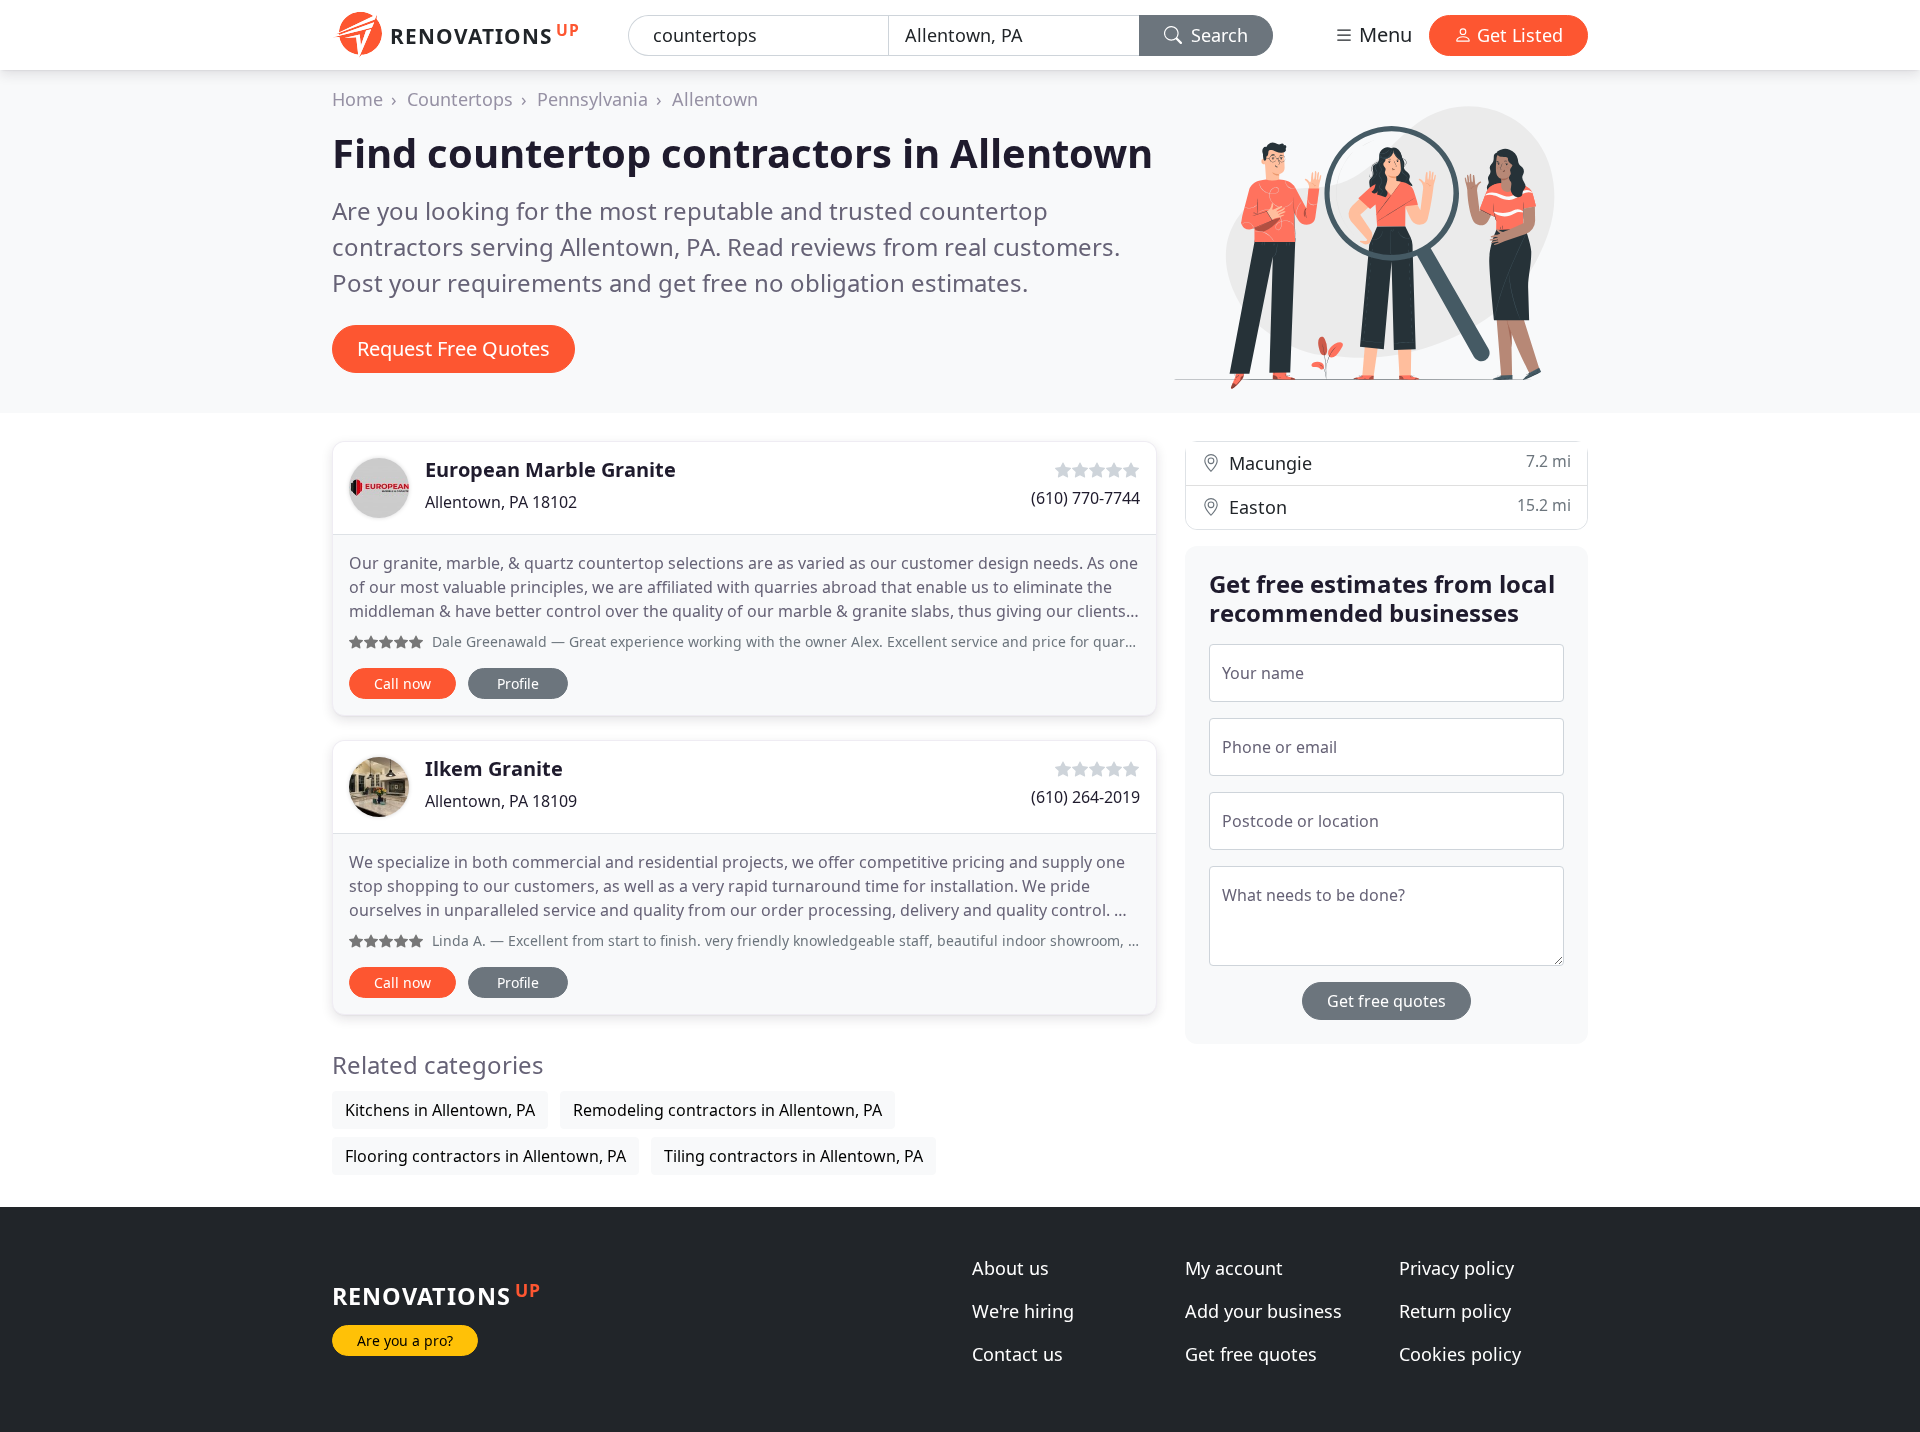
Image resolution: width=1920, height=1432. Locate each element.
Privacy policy (1456, 1268)
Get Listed (1517, 35)
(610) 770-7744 (1085, 498)
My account (1234, 1268)
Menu (1383, 34)
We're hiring (1023, 1311)
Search (1217, 35)
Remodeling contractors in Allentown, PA (727, 1110)
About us (1010, 1268)
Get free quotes (1386, 1001)
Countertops (460, 99)
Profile (518, 683)
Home (357, 99)
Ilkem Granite (494, 768)
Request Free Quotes (453, 348)
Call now (402, 683)
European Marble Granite (550, 469)
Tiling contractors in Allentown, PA (793, 1156)
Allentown (715, 99)
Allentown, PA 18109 (501, 801)
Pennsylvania (592, 99)
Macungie (1397, 462)
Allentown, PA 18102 (501, 502)
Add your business (1263, 1311)
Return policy (1455, 1311)
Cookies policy (1460, 1354)
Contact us (1017, 1354)
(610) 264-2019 (1085, 797)
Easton (1397, 506)
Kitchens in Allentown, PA (440, 1110)
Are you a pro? (405, 1340)
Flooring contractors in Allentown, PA (485, 1156)
